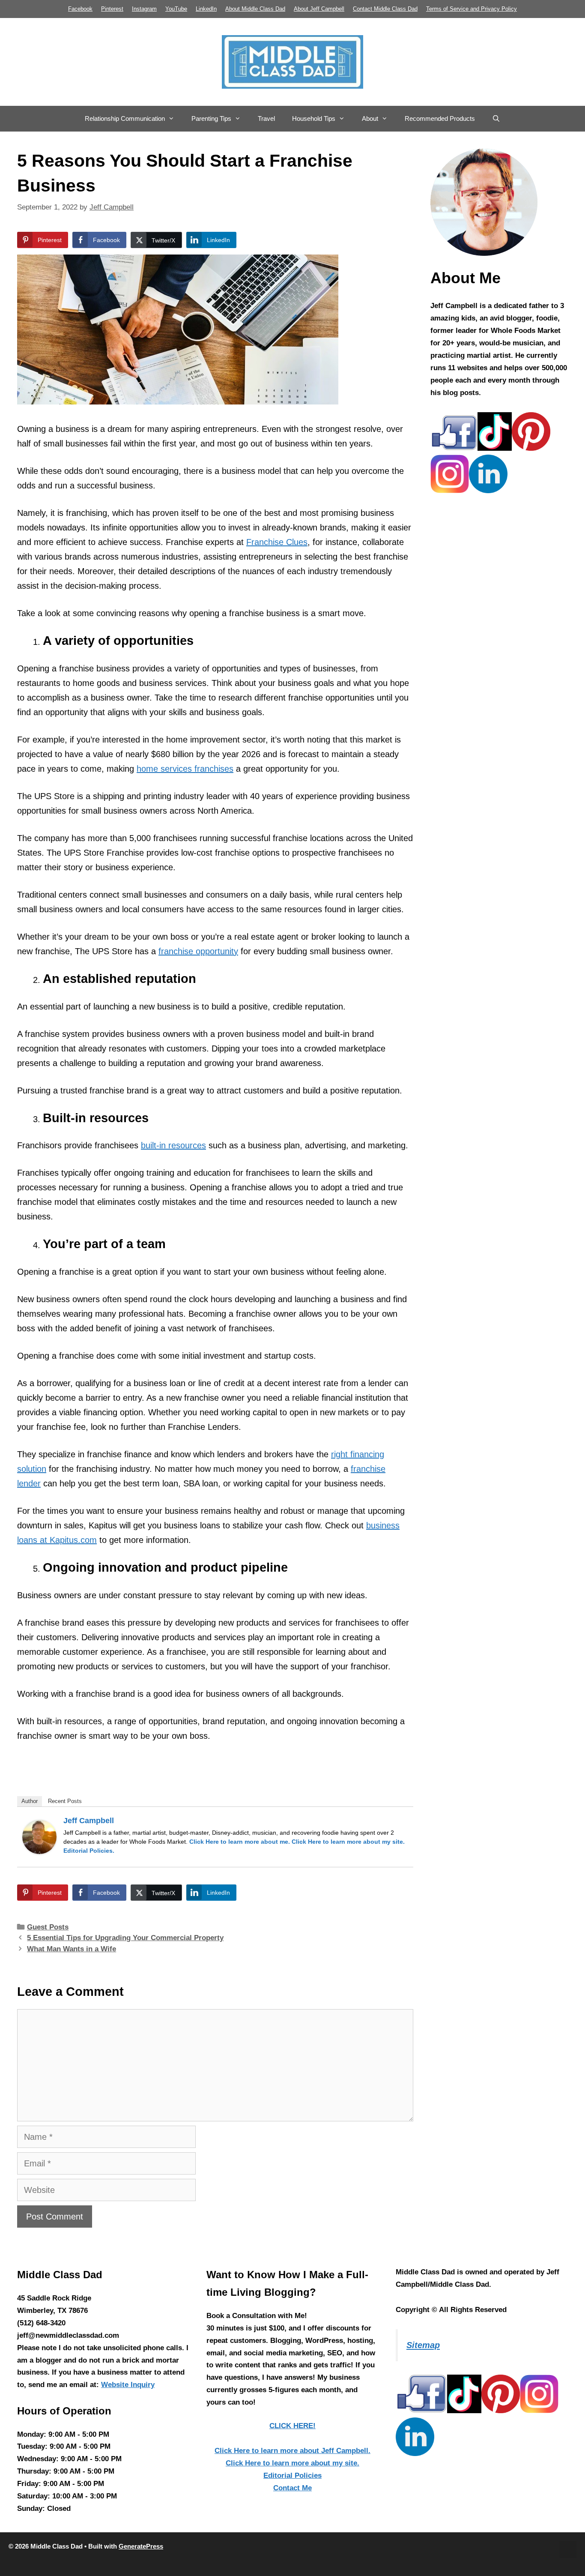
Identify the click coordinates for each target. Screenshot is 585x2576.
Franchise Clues (277, 542)
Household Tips (314, 118)
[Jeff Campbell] (39, 1851)
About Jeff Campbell (319, 9)
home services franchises (185, 769)
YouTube (176, 9)
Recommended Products (440, 118)
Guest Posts (48, 1927)
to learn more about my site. (348, 1842)
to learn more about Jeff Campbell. (292, 2451)
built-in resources (173, 1145)
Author (30, 1801)
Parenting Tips (211, 118)
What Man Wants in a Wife (72, 1949)
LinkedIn (206, 9)
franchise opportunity (198, 951)
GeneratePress (141, 2546)
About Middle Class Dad (255, 9)
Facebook (80, 9)
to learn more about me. (240, 1842)
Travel (266, 118)
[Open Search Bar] (496, 119)
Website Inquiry (128, 2385)
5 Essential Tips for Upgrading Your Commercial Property (125, 1938)
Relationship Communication (125, 118)
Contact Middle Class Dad (385, 9)
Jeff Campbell (89, 1821)
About (370, 118)
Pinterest (112, 9)
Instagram (144, 9)
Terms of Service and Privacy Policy (472, 9)
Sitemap (423, 2345)
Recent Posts (65, 1801)
